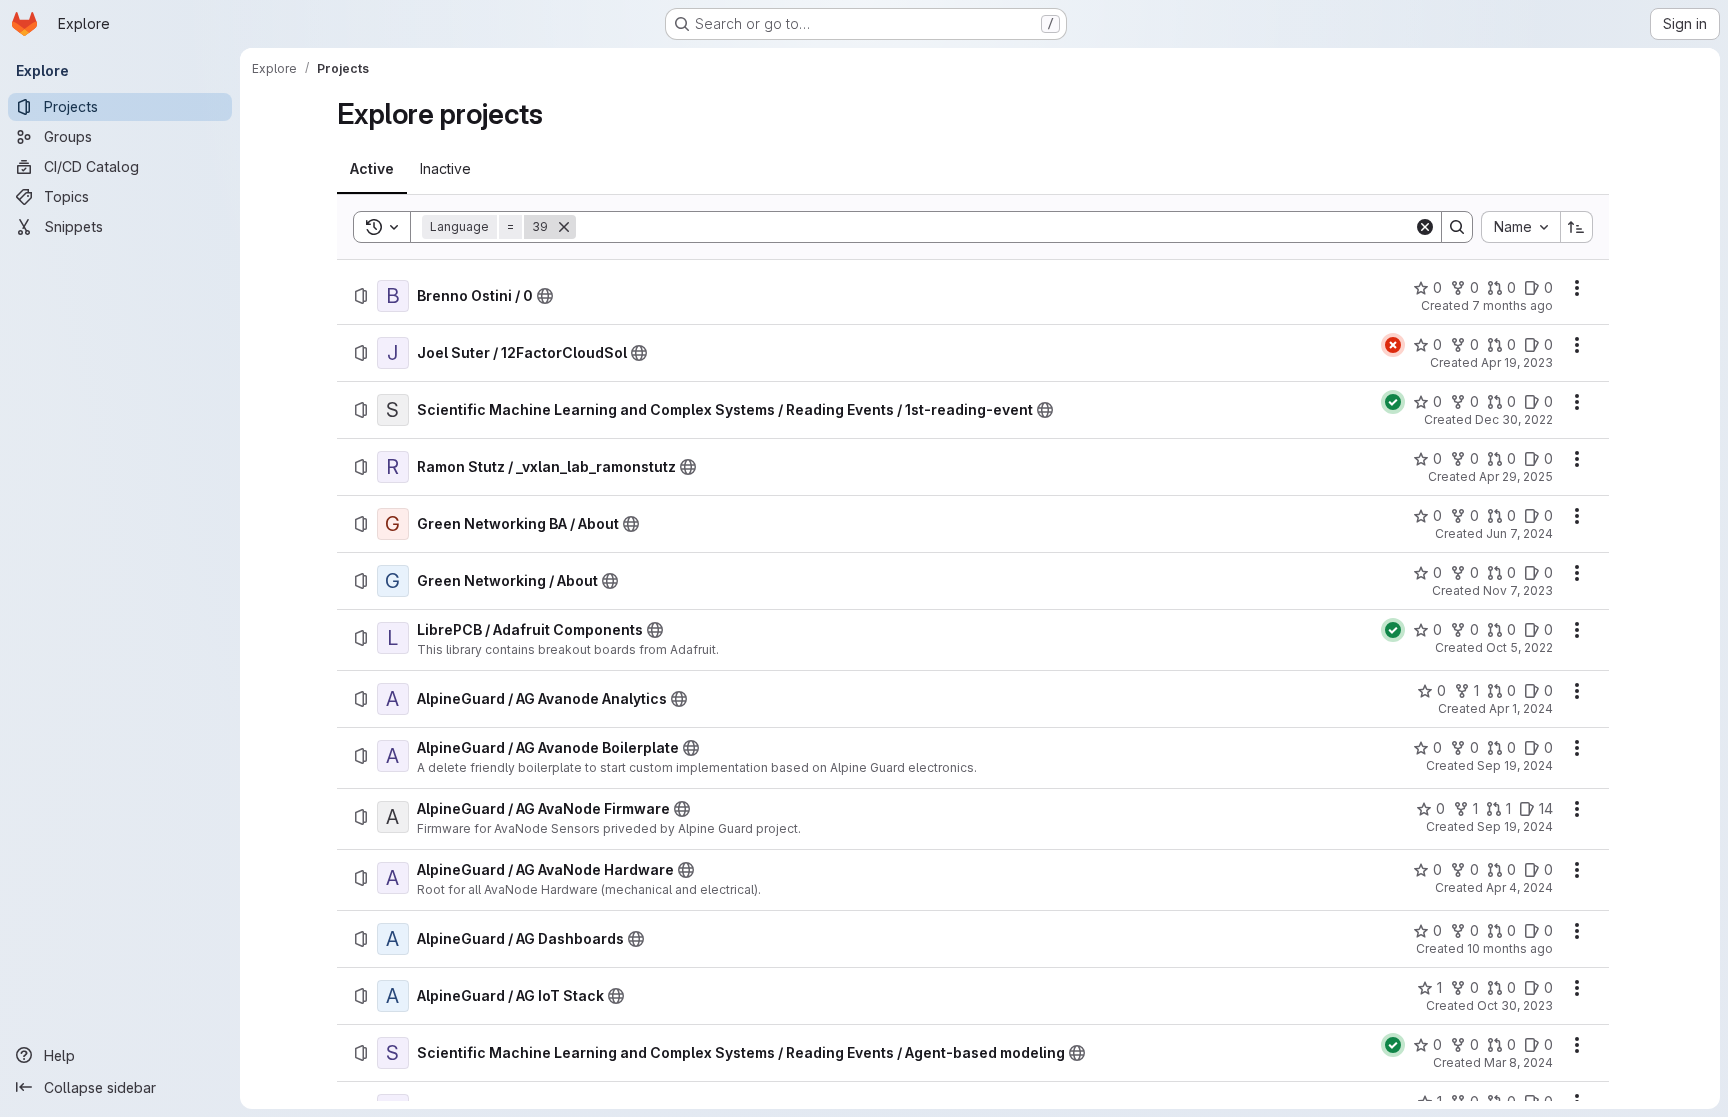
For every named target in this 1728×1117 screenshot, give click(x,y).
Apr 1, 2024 (1521, 708)
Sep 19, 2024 (1515, 765)
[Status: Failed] (1393, 345)
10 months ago (1510, 948)
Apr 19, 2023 (1517, 362)
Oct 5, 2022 (1519, 647)
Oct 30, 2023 (1515, 1005)
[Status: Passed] (1393, 402)
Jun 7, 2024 (1519, 533)
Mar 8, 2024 (1518, 1062)
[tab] (372, 169)
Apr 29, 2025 (1516, 476)
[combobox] (1520, 227)
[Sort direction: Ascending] (1577, 227)
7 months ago (1512, 305)
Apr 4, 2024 (1519, 887)
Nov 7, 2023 (1518, 590)
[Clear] (1425, 227)
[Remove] (564, 227)
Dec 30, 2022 (1514, 419)
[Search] (1457, 227)
